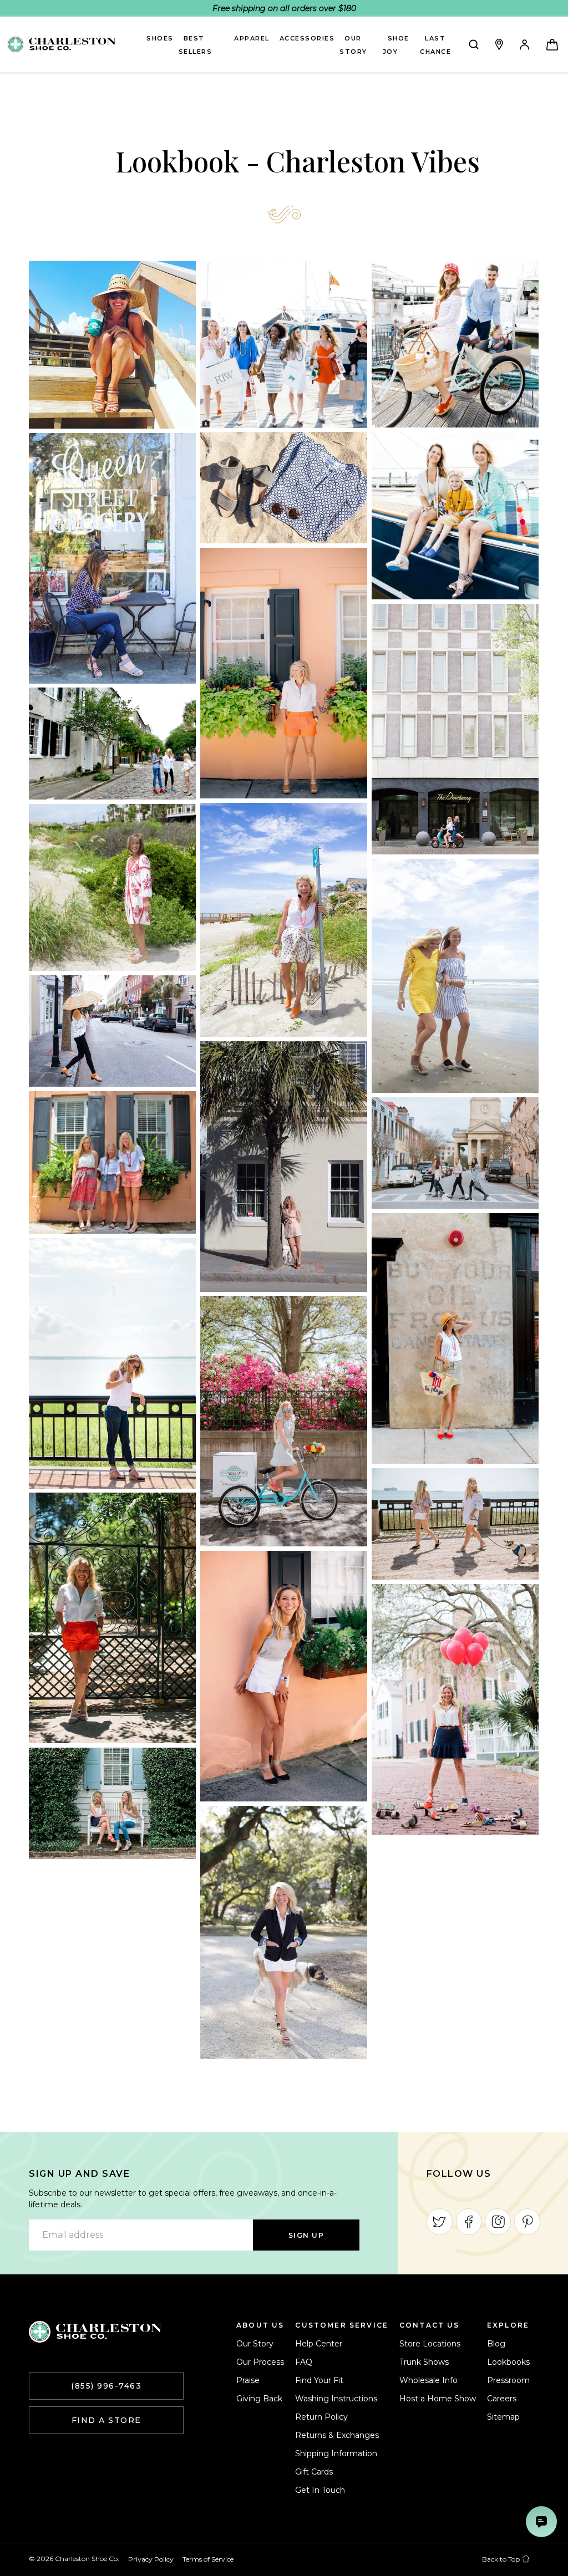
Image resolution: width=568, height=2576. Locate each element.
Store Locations (430, 2344)
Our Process (260, 2362)
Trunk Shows (424, 2362)
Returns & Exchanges (337, 2435)
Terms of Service (208, 2559)
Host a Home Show (438, 2399)
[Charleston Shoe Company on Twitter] (440, 2222)
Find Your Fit (319, 2380)
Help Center (319, 2344)
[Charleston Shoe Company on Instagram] (498, 2222)
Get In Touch (320, 2490)
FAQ (304, 2362)
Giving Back (259, 2399)
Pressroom (508, 2380)
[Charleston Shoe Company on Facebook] (469, 2222)
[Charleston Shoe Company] (95, 2332)
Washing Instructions (336, 2399)
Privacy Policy (151, 2559)
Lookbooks (508, 2362)
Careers (502, 2399)
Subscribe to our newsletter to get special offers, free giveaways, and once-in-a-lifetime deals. (183, 2199)
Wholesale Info (428, 2380)
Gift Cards (314, 2472)
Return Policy (321, 2417)
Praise (248, 2380)
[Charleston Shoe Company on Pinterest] (527, 2222)
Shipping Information (336, 2453)
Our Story (255, 2344)
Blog (496, 2344)
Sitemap (503, 2417)
